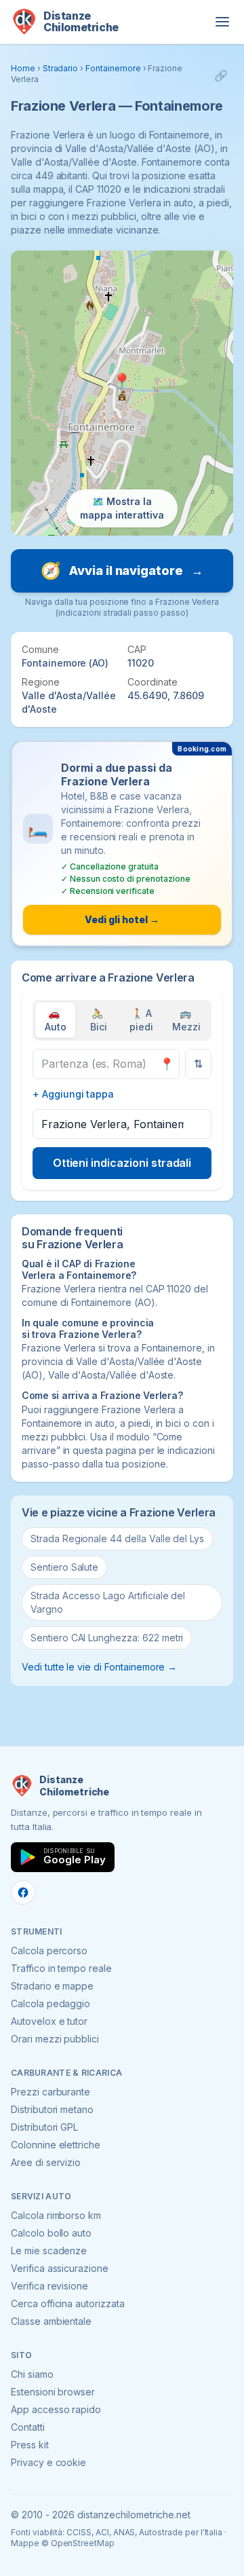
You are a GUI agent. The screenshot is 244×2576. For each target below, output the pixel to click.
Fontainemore (113, 68)
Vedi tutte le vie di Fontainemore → (99, 1667)
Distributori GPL (44, 2127)
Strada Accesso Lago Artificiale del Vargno (108, 1602)
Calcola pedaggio (50, 2003)
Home (23, 68)
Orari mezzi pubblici (55, 2039)
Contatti (28, 2427)
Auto (56, 1020)
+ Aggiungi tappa (73, 1094)
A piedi (141, 1020)
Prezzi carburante (50, 2092)
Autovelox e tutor (49, 2021)
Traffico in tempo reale (61, 1968)
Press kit (30, 2445)
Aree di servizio (46, 2162)
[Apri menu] (222, 22)
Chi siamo (32, 2374)
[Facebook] (23, 1892)
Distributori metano (52, 2109)
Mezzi (186, 1020)
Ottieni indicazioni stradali (122, 1163)
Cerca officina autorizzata (68, 2303)
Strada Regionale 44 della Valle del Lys (117, 1538)
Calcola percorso (49, 1950)
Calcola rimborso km (56, 2215)
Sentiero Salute (64, 1567)
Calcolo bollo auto (51, 2233)
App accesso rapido (56, 2409)
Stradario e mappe (52, 1986)
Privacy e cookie (48, 2462)
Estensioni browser (53, 2392)
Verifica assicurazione (60, 2268)
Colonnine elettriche (56, 2145)
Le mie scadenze (49, 2251)
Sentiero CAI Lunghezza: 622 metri (107, 1638)
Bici (99, 1020)
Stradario (61, 68)
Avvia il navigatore (122, 571)
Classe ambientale (51, 2321)
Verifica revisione (49, 2286)
